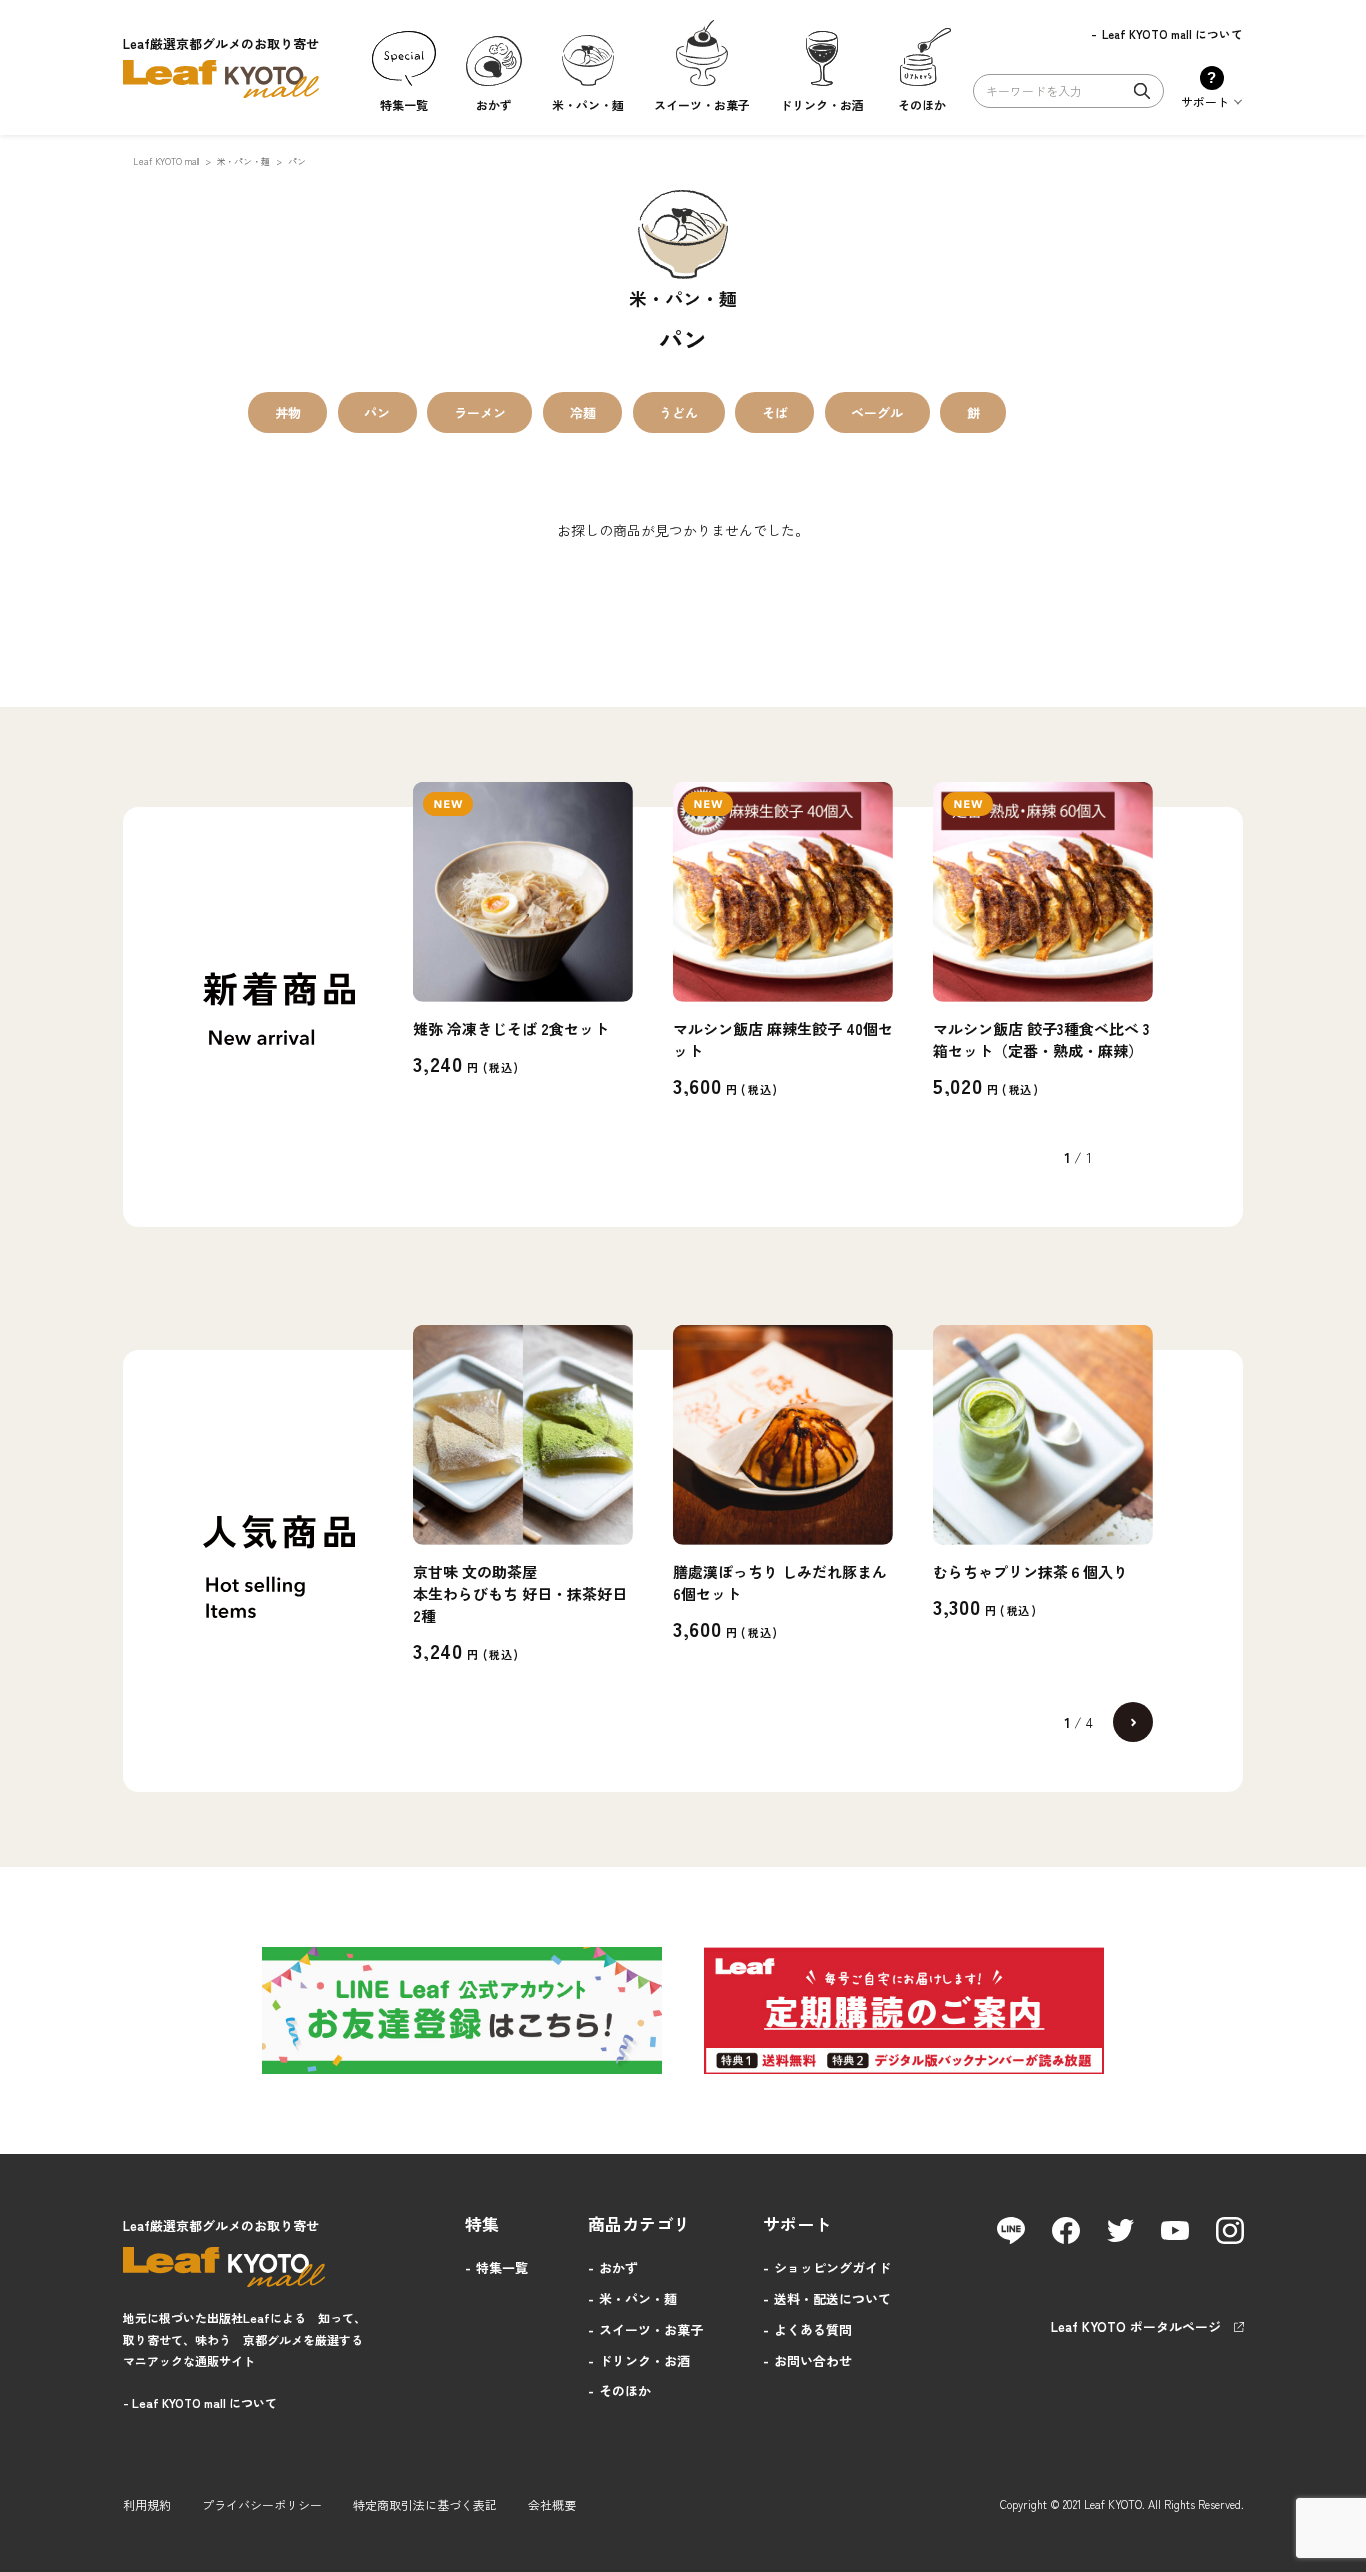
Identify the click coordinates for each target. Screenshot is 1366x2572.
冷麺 (583, 412)
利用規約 (147, 2504)
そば (775, 412)
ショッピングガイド (832, 2267)
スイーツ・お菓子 (651, 2329)
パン (377, 412)
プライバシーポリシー (262, 2504)
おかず (618, 2267)
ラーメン (480, 412)
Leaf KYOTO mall (166, 161)
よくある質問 (813, 2329)
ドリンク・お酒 (644, 2360)
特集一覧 (502, 2267)
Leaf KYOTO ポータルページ (1136, 2326)
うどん (678, 412)
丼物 (288, 412)
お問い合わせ (813, 2360)
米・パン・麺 (243, 161)
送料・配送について (832, 2298)
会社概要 (552, 2504)
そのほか (625, 2390)
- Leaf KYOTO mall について (200, 2402)
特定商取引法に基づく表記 (425, 2504)
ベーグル (877, 412)
